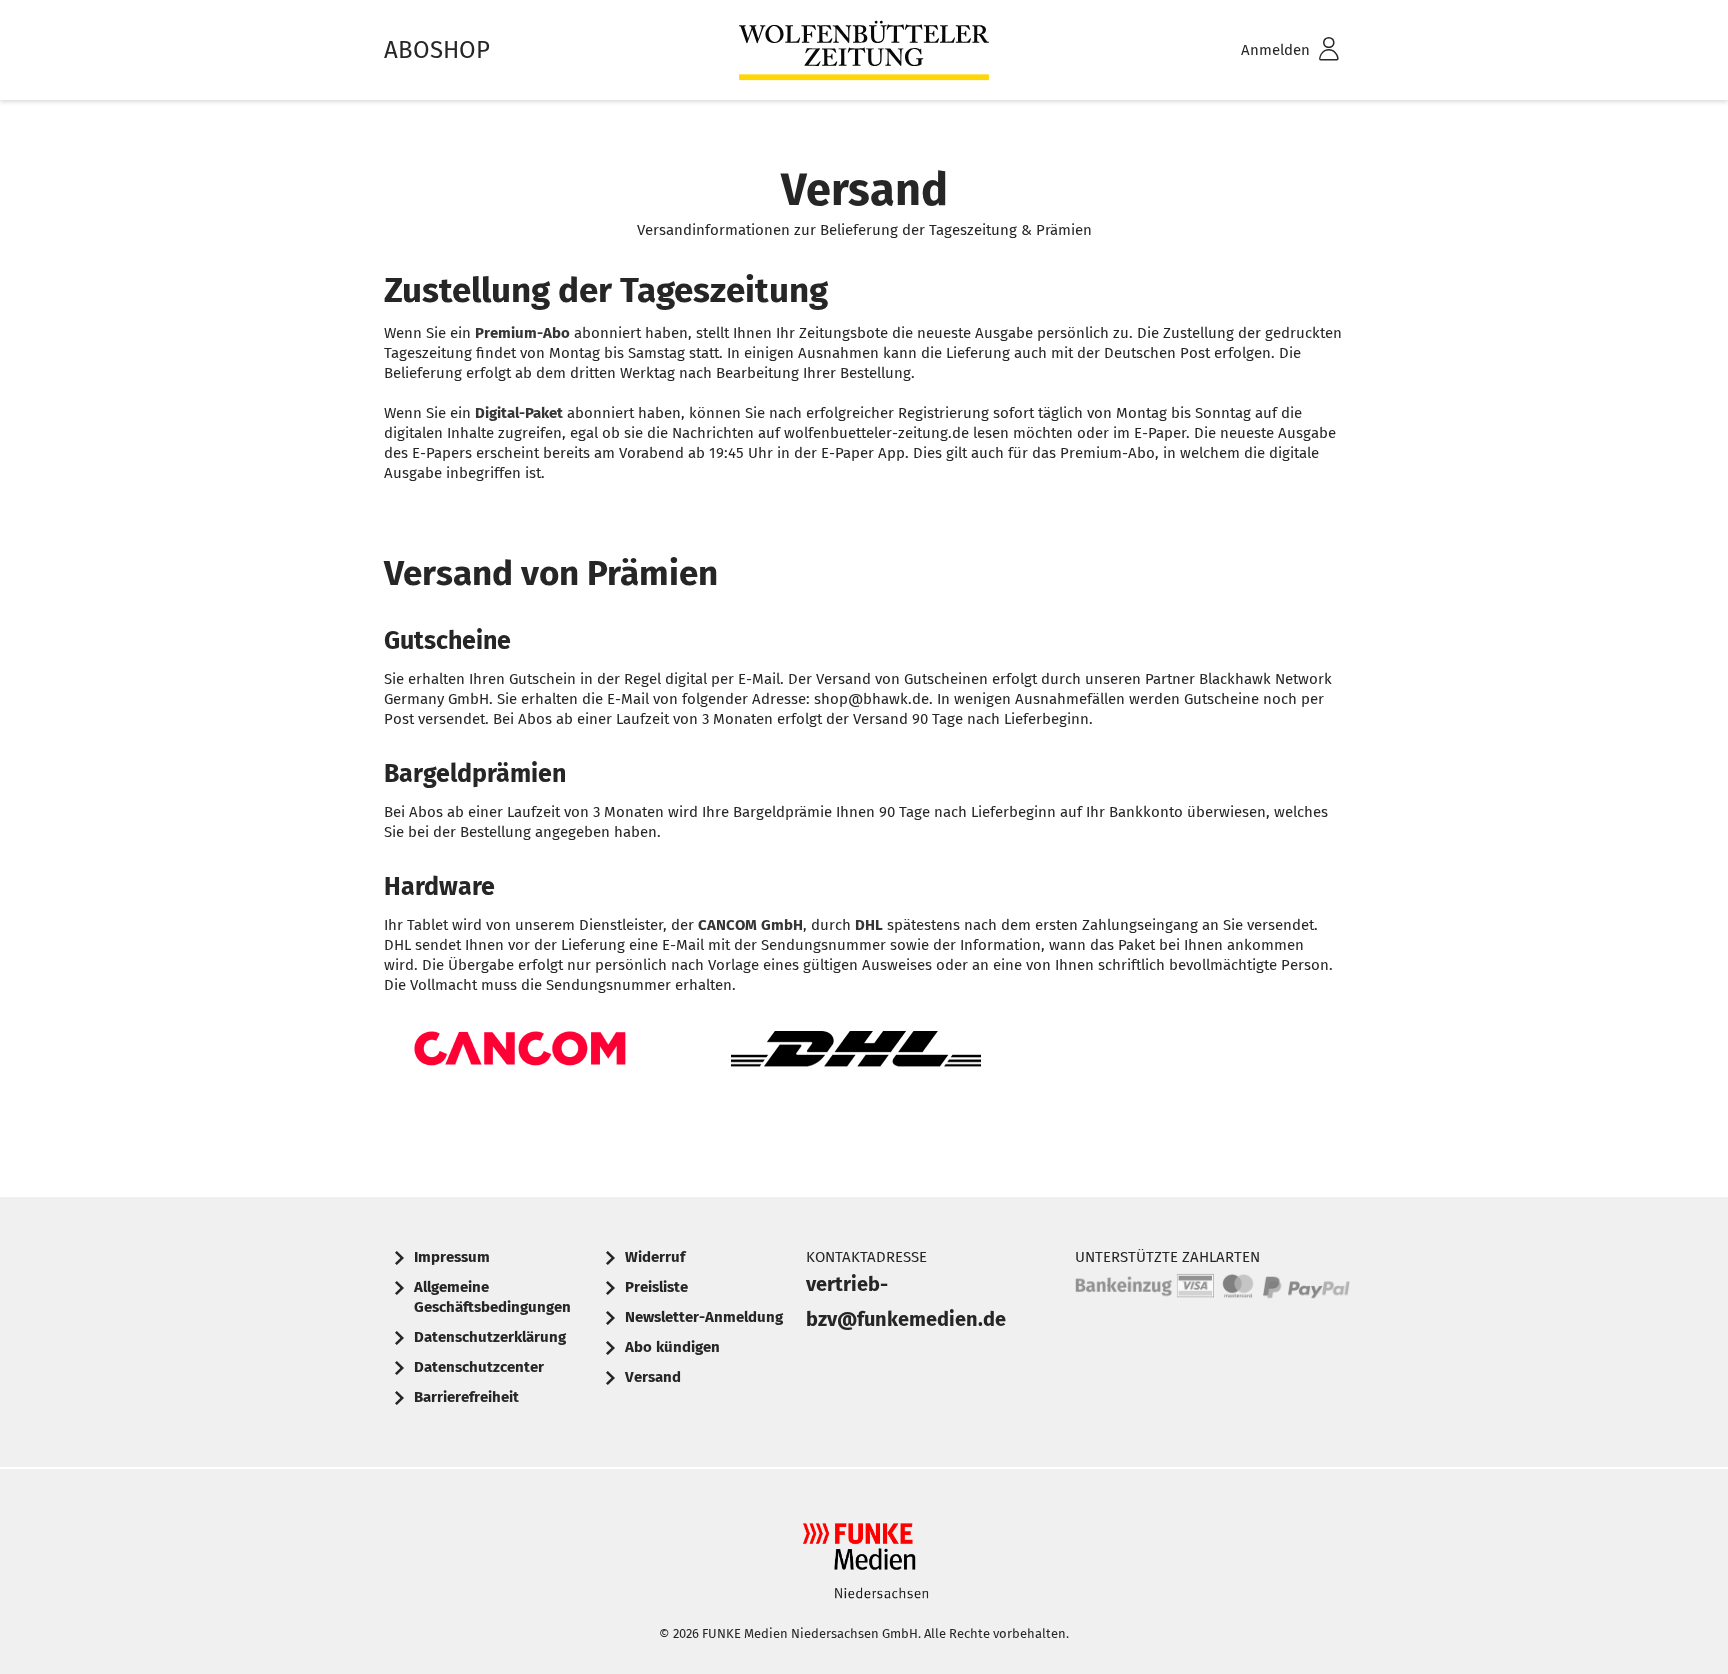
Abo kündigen (672, 1347)
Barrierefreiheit (466, 1397)
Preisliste (656, 1287)
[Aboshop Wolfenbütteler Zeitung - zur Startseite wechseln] (864, 50)
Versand (653, 1377)
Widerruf (655, 1257)
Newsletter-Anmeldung (704, 1317)
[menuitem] (1264, 50)
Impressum (452, 1257)
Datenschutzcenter (479, 1367)
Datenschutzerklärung (490, 1337)
